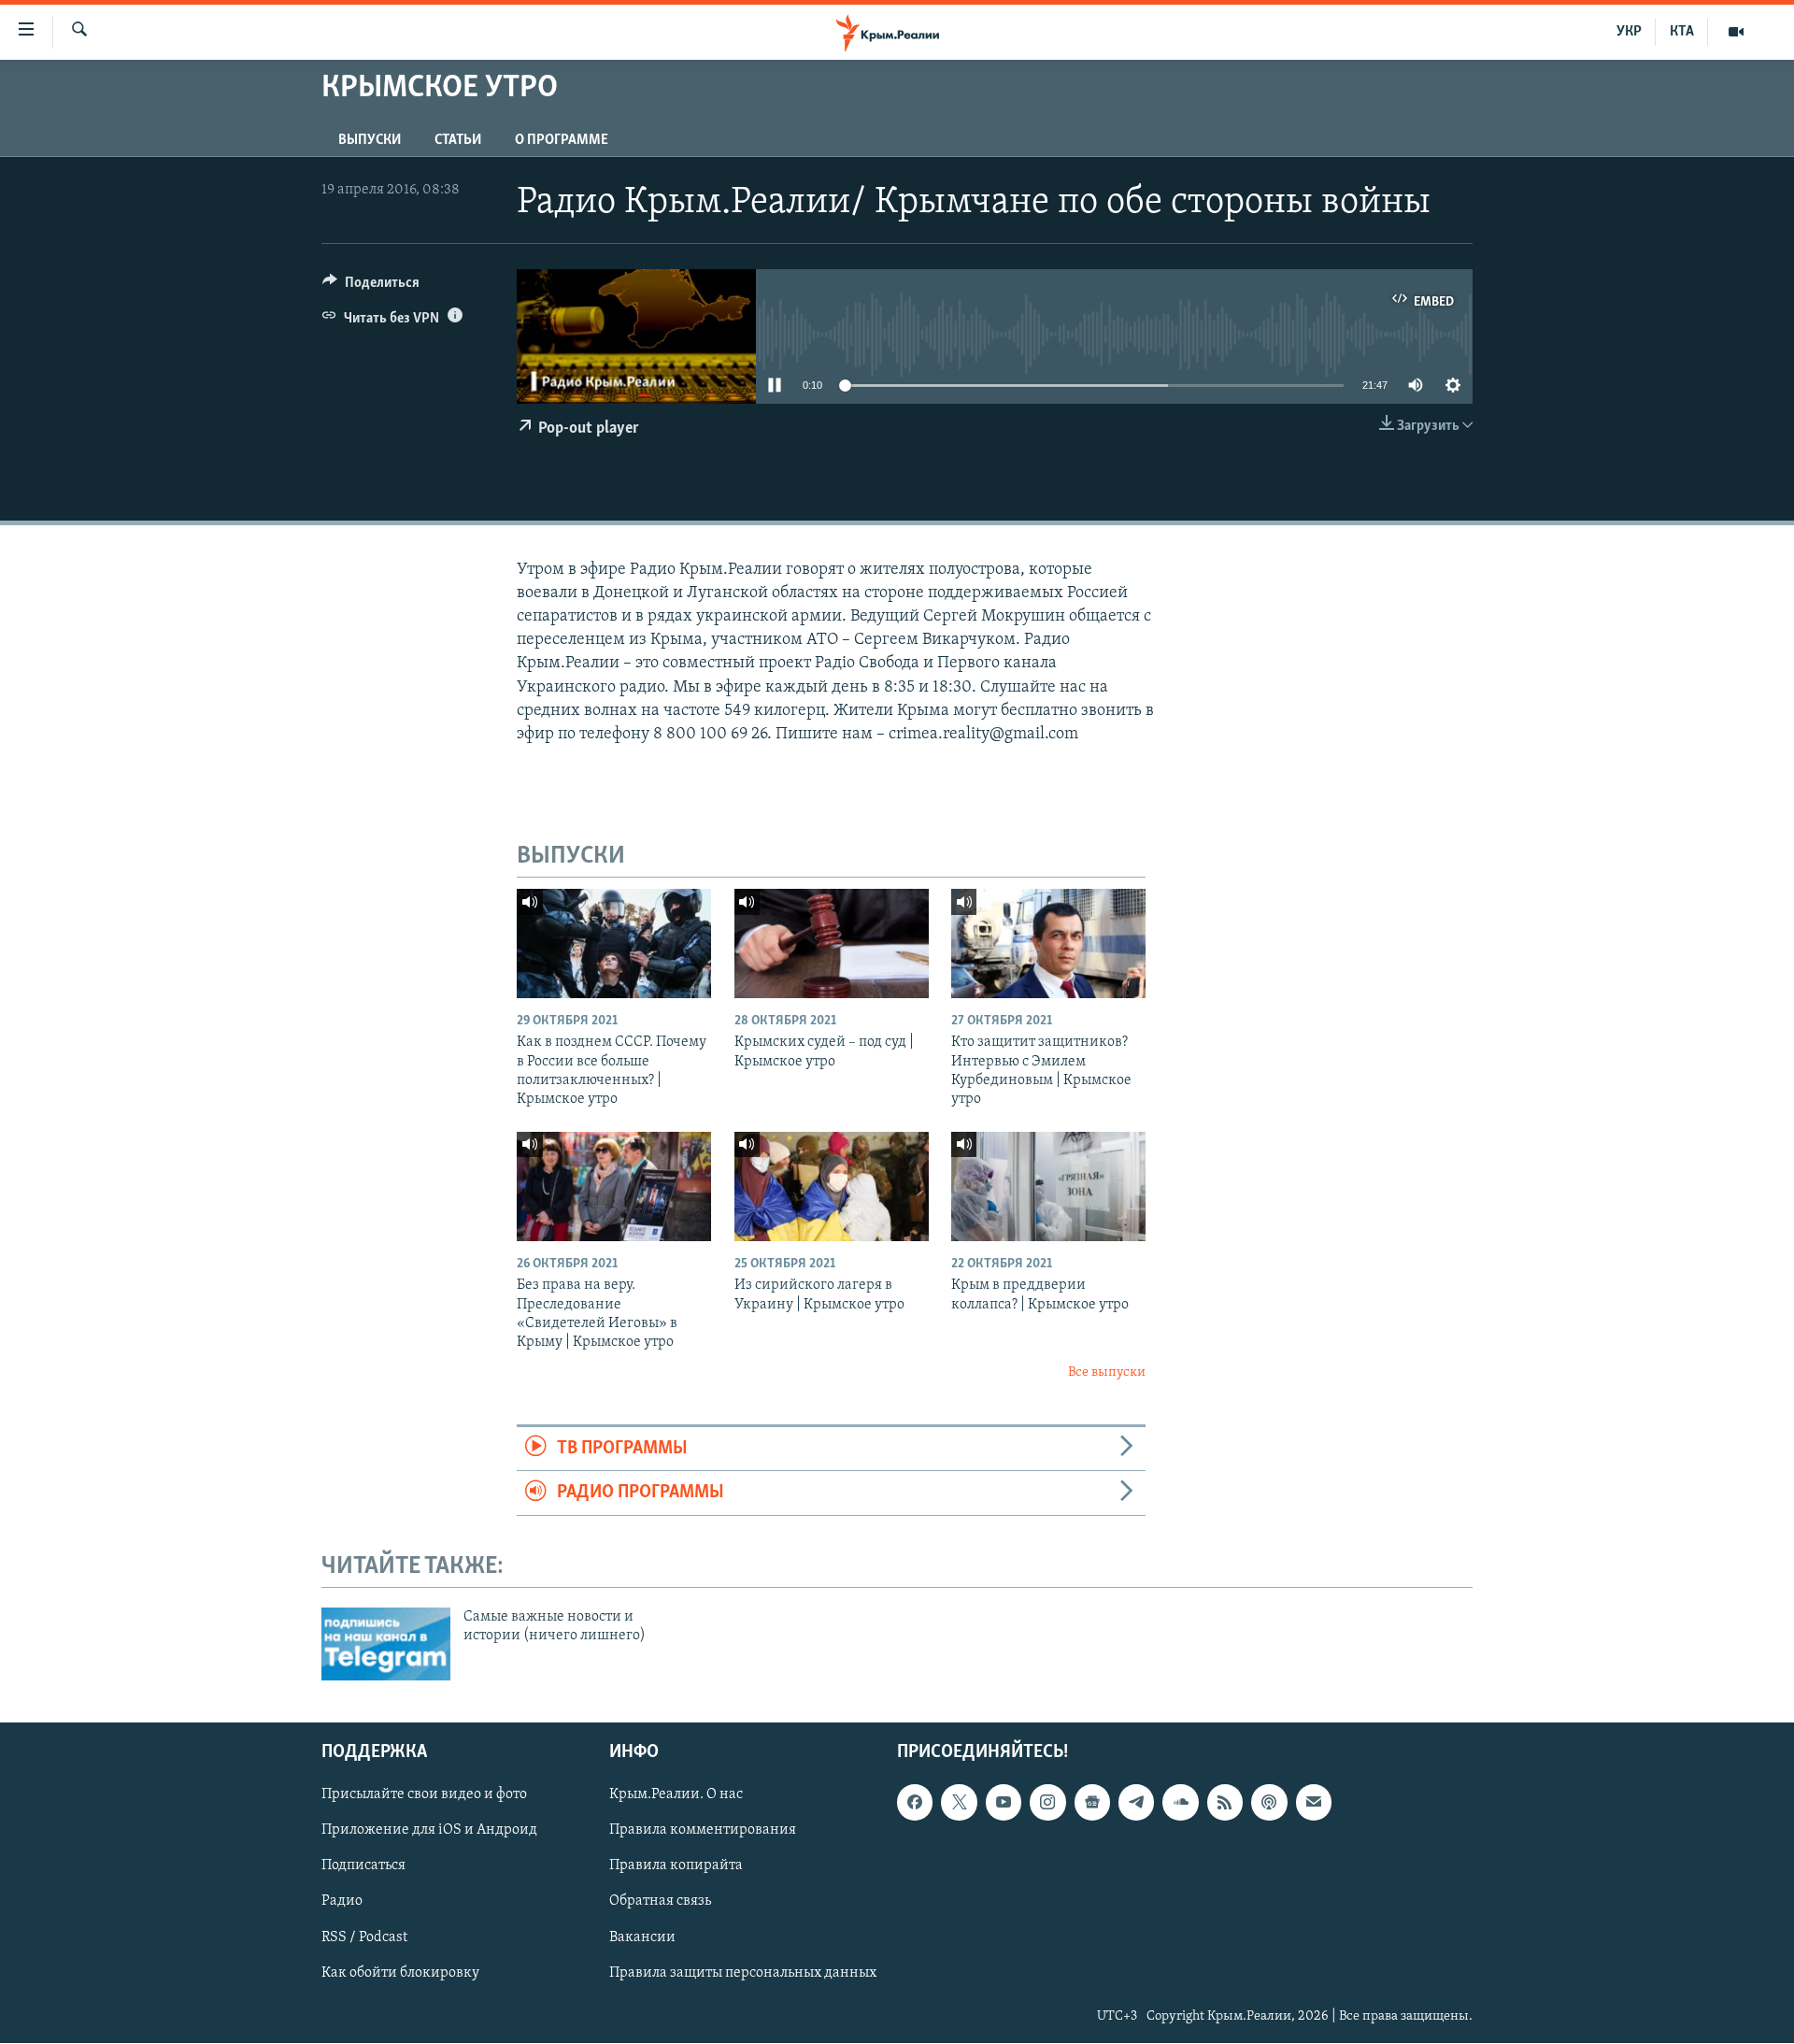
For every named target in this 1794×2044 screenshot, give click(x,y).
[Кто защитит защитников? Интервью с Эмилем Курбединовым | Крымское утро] (1048, 943)
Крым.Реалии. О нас (676, 1795)
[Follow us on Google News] (1092, 1803)
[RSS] (1225, 1803)
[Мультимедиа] (1736, 32)
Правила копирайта (676, 1866)
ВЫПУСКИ (370, 140)
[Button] (371, 287)
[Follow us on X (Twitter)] (959, 1803)
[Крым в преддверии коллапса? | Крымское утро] (1048, 1186)
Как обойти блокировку (400, 1973)
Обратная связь (660, 1902)
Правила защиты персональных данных (743, 1973)
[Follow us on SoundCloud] (1180, 1803)
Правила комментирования (703, 1831)
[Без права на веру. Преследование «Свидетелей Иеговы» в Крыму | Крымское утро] (614, 1186)
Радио (342, 1902)
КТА (1682, 32)
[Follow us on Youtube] (1004, 1803)
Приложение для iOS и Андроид (429, 1831)
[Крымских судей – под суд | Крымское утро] (832, 943)
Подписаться (363, 1866)
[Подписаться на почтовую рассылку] (1314, 1803)
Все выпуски (1107, 1372)
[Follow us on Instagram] (1047, 1803)
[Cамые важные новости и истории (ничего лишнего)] (386, 1644)
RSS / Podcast (364, 1937)
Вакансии (642, 1937)
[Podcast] (1269, 1803)
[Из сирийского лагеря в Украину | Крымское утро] (832, 1186)
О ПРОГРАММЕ (562, 140)
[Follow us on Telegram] (1136, 1803)
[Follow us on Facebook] (915, 1803)
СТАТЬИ (458, 140)
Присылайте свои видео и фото (424, 1795)
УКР (1629, 32)
